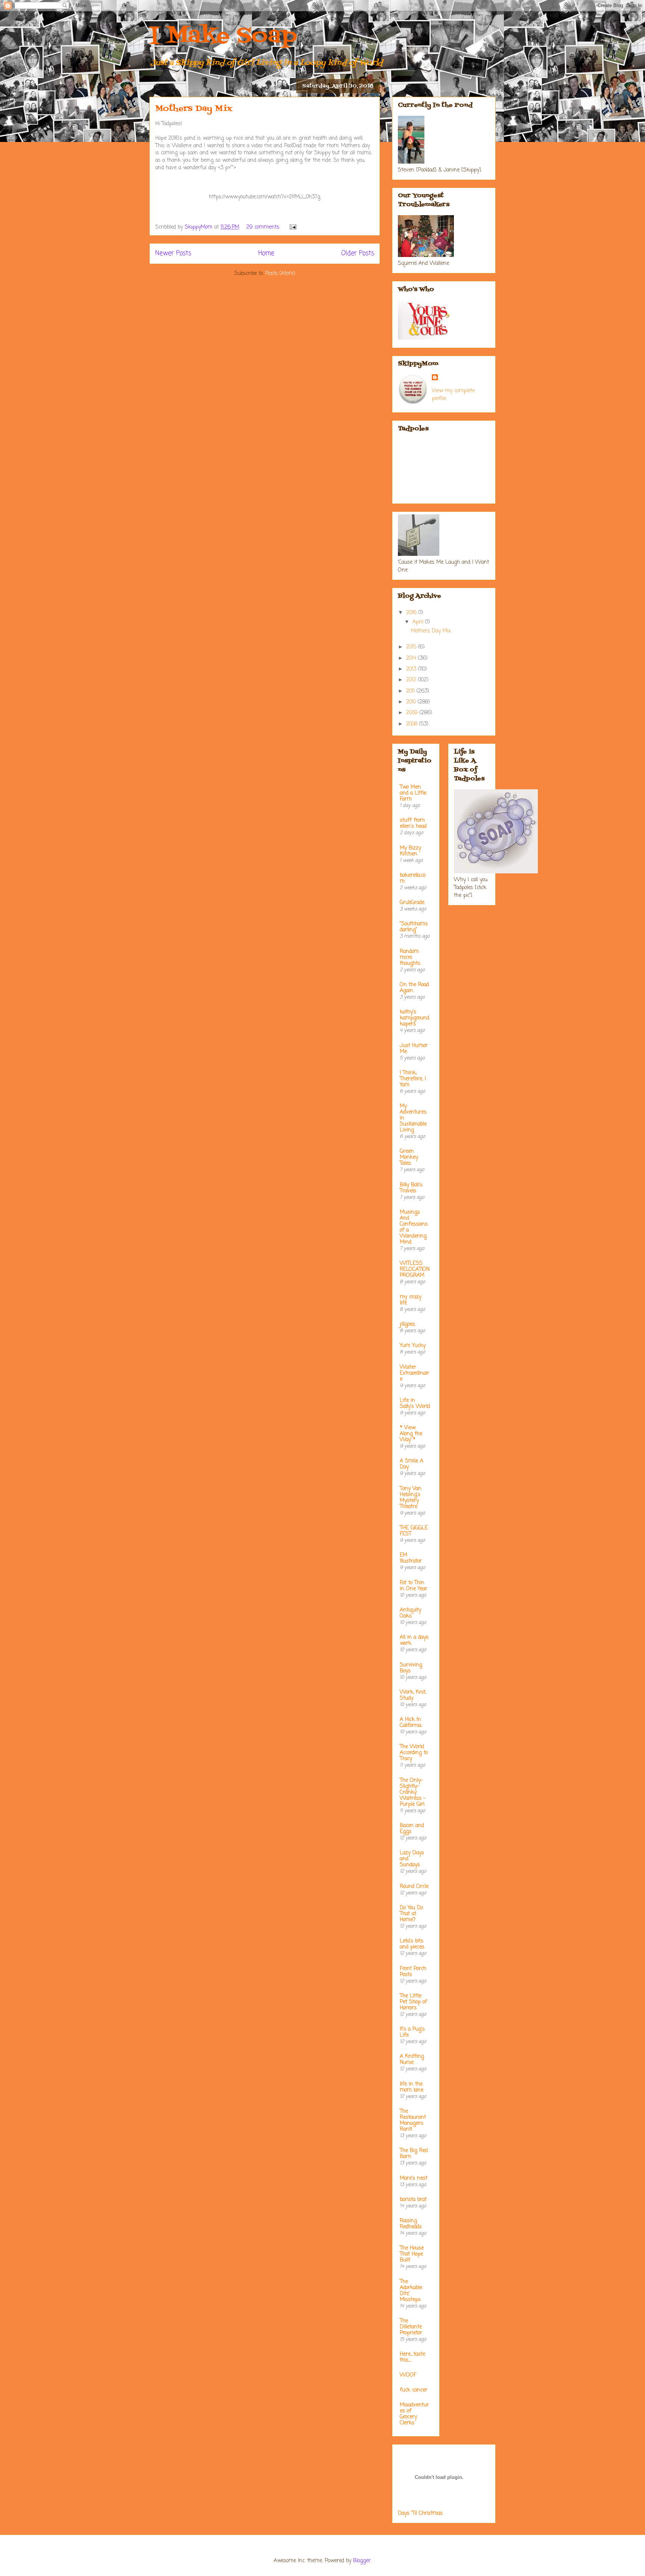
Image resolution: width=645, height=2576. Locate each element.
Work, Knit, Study (413, 1695)
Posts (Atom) (280, 274)
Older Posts (358, 253)
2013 (412, 669)
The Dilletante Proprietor (411, 2327)
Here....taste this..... (412, 2357)
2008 (413, 724)
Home (266, 253)
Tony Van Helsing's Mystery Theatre (411, 1498)
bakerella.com (413, 878)
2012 (412, 680)
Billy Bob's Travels (411, 1188)
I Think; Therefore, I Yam (413, 1079)
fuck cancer (414, 2390)
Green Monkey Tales (409, 1157)
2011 (411, 691)
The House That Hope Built (412, 2254)
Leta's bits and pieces (412, 1944)
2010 (412, 702)
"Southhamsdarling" (414, 927)
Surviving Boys (411, 1668)
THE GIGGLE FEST (414, 1531)
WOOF (408, 2375)
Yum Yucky (413, 1346)
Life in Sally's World (415, 1404)
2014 (412, 658)
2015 (412, 647)
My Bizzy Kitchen (410, 851)
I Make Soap (223, 36)
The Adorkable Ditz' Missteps (411, 2291)
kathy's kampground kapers (415, 1018)
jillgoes (407, 1324)
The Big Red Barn (414, 2154)
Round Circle (414, 1887)
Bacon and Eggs (412, 1829)
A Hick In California (411, 1723)
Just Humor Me (414, 1049)
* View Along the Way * (411, 1434)
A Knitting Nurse (412, 2060)
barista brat (413, 2200)
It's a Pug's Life (412, 2032)
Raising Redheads (411, 2224)
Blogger (362, 2561)
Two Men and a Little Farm (413, 793)
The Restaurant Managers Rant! (413, 2120)
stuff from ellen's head (413, 823)
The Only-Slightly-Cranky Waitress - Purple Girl (413, 1792)
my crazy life (411, 1300)
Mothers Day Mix (194, 109)
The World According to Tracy (414, 1753)
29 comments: (264, 227)
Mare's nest (414, 2178)
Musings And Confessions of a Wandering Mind (414, 1227)
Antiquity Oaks (410, 1613)
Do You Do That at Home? (411, 1914)
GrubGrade (412, 903)
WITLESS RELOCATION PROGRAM (415, 1270)
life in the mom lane (412, 2087)
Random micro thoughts (410, 958)
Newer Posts (173, 253)
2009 (413, 713)
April (419, 622)
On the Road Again (414, 988)
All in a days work (414, 1640)
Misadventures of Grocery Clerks (414, 2414)
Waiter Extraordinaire (415, 1373)
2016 (412, 613)
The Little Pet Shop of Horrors (413, 2002)
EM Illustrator (411, 1558)
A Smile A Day (412, 1464)
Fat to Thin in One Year (414, 1586)
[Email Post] (293, 227)
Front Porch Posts (413, 1972)
